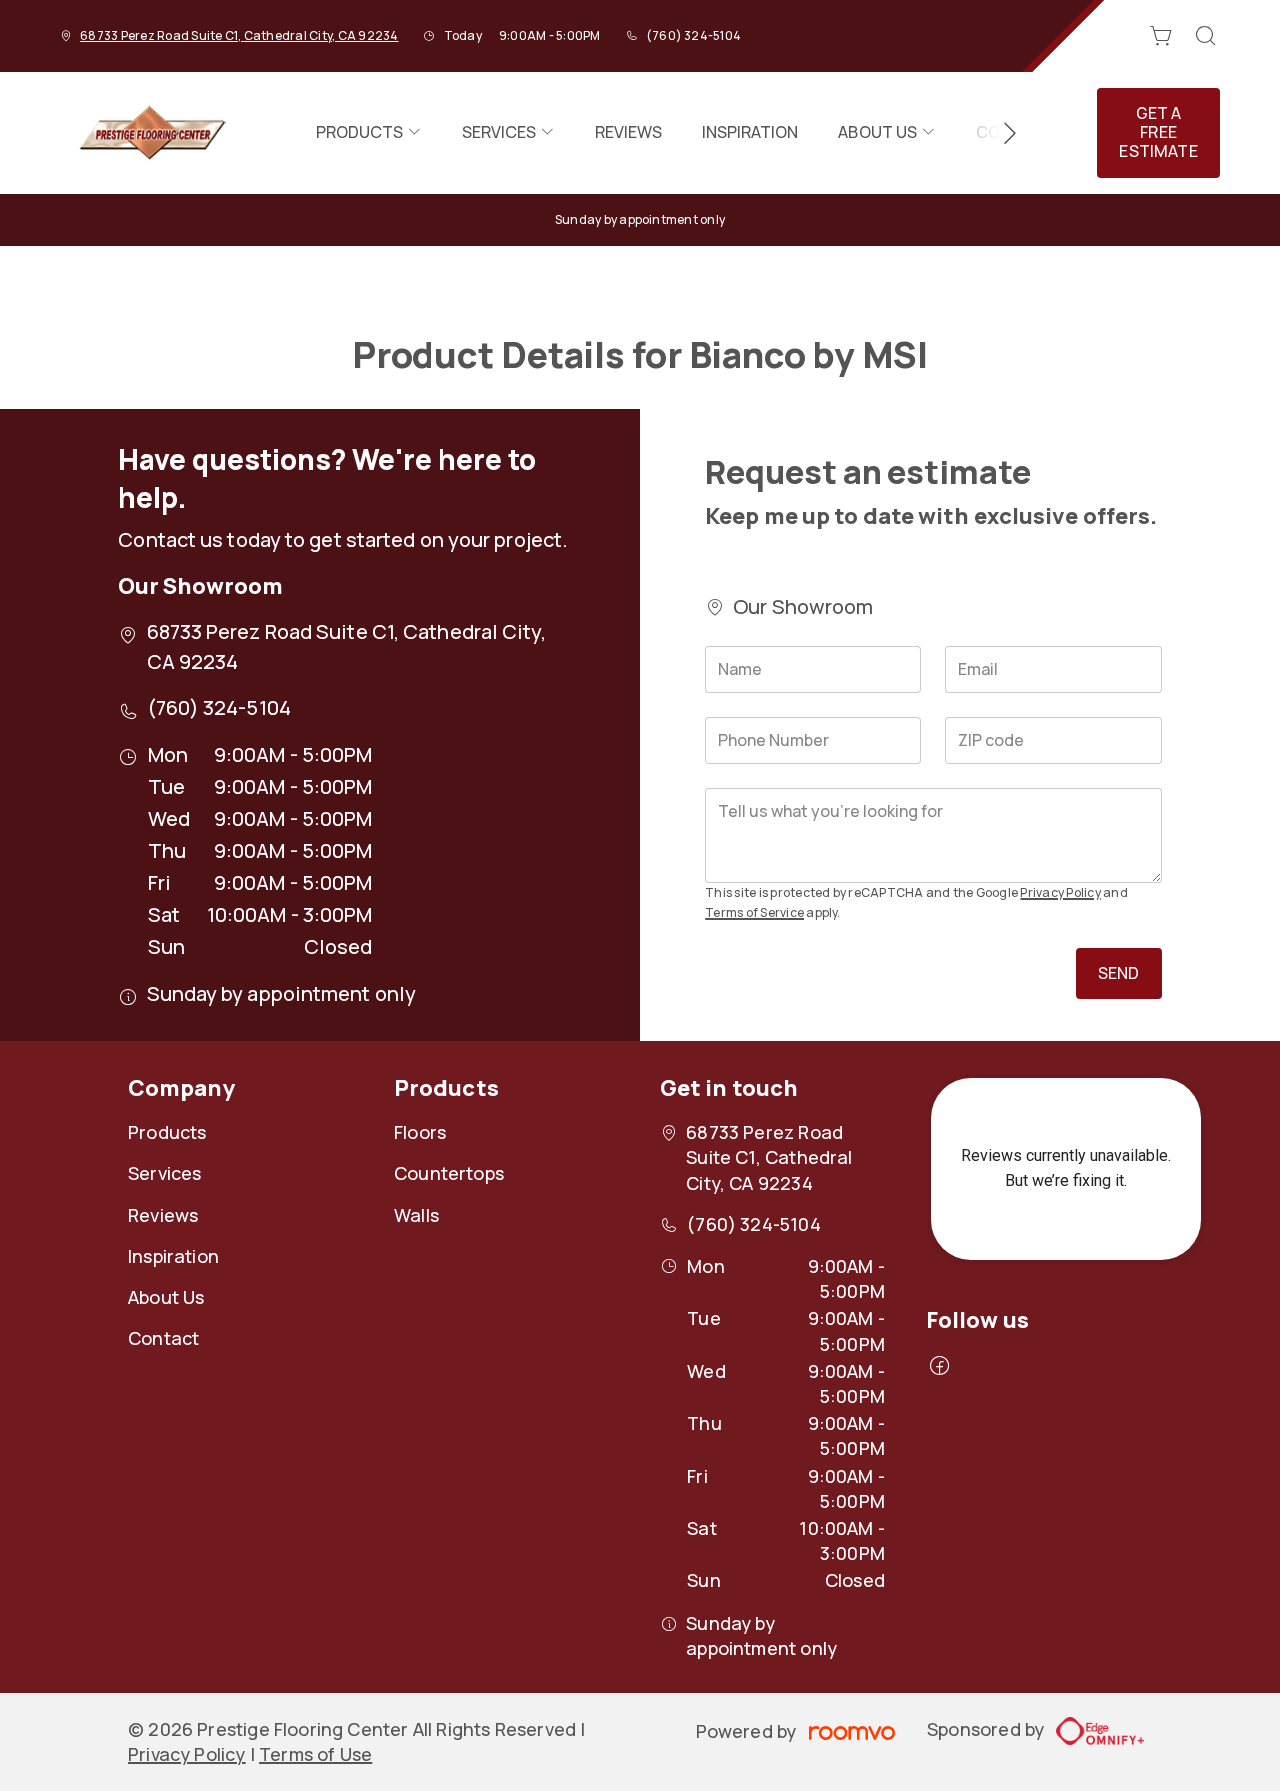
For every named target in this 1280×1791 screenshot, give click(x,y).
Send (1119, 973)
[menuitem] (369, 133)
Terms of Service (754, 912)
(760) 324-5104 (693, 35)
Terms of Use (315, 1754)
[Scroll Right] (1001, 133)
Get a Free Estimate (1158, 132)
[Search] (1206, 36)
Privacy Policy (1060, 892)
